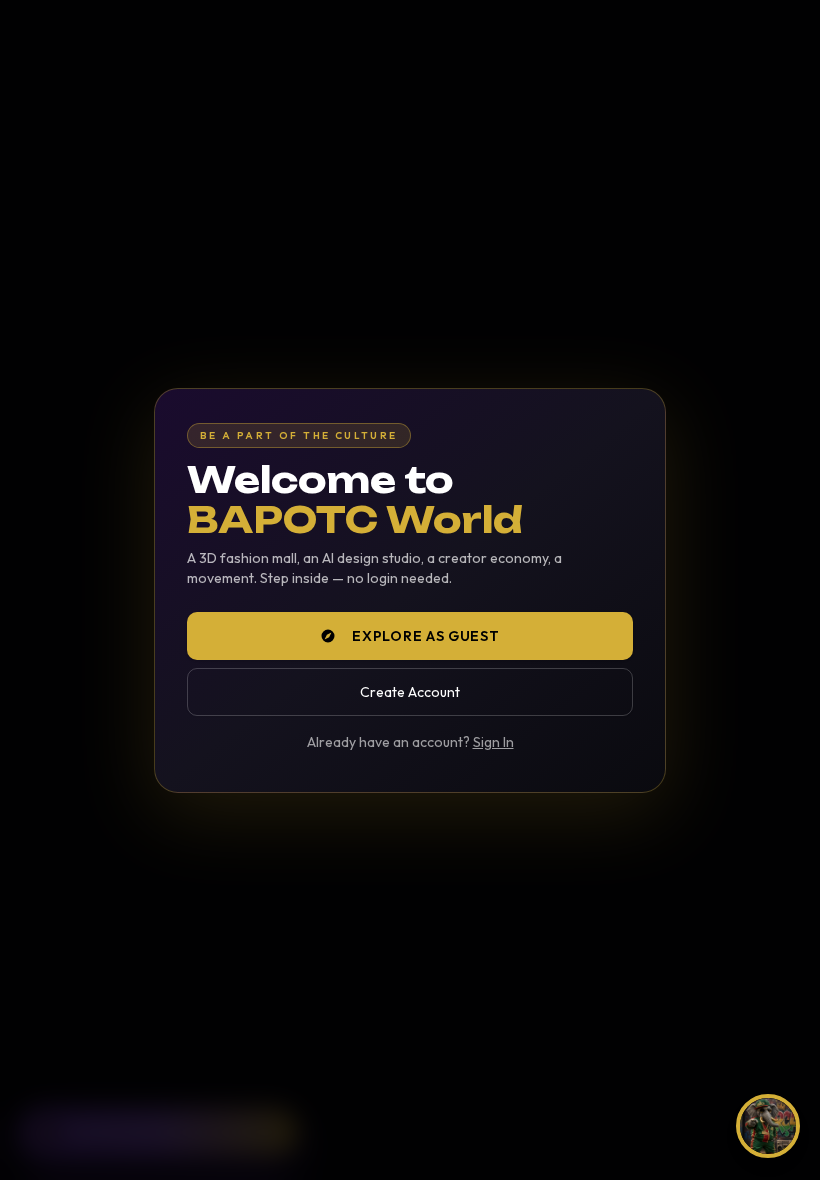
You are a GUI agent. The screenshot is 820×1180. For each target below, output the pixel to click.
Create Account (410, 692)
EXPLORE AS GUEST (425, 636)
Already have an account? (410, 742)
